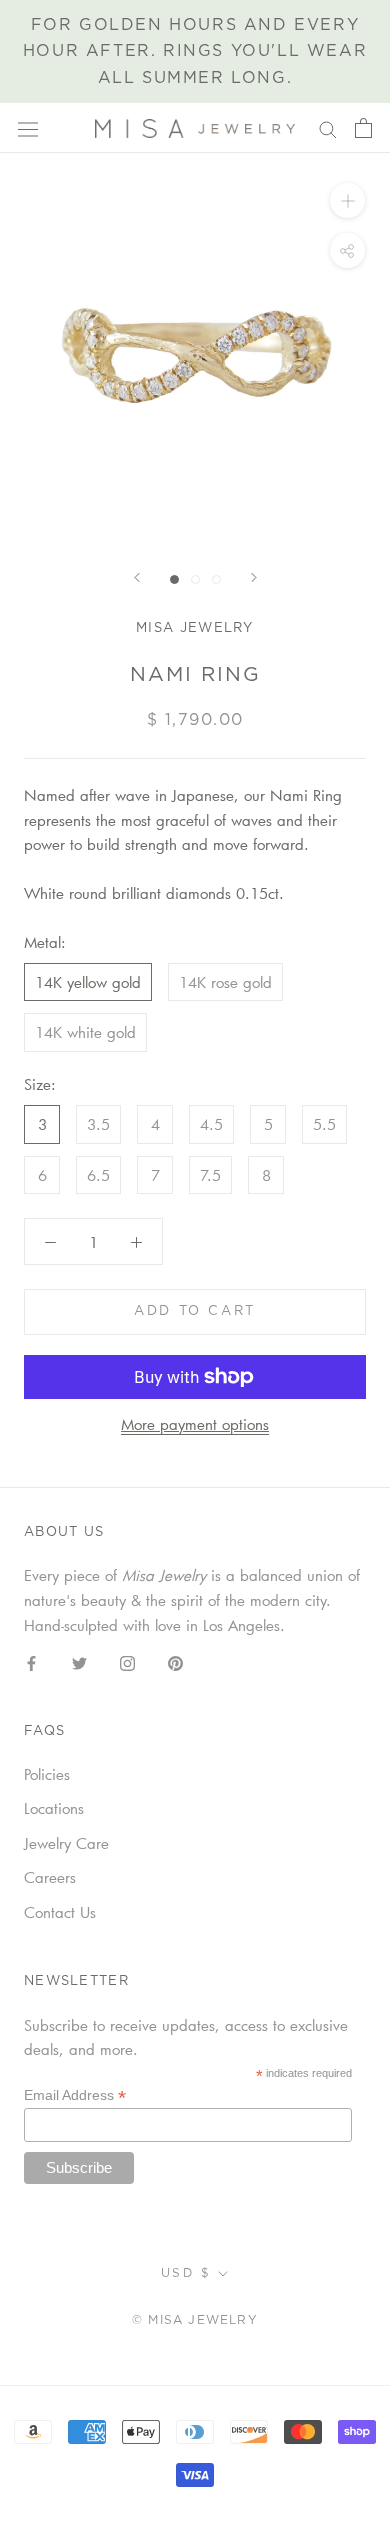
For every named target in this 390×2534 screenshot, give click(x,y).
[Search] (328, 128)
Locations (54, 1808)
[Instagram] (127, 1661)
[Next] (254, 577)
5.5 (324, 1124)
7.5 (210, 1175)
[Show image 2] (195, 579)
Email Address (75, 2095)
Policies (47, 1774)
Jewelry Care (66, 1843)
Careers (50, 1877)
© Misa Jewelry (195, 2320)
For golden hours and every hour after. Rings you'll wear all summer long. (195, 51)
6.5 (98, 1175)
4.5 (211, 1124)
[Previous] (137, 577)
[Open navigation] (28, 128)
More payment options (195, 1424)
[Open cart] (363, 128)
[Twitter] (79, 1661)
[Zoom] (347, 200)
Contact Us (60, 1912)
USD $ (186, 2273)
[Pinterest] (175, 1661)
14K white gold (85, 1032)
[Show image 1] (174, 579)
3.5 (98, 1124)
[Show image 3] (216, 579)
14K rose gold (225, 982)
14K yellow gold (88, 982)
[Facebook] (31, 1661)
